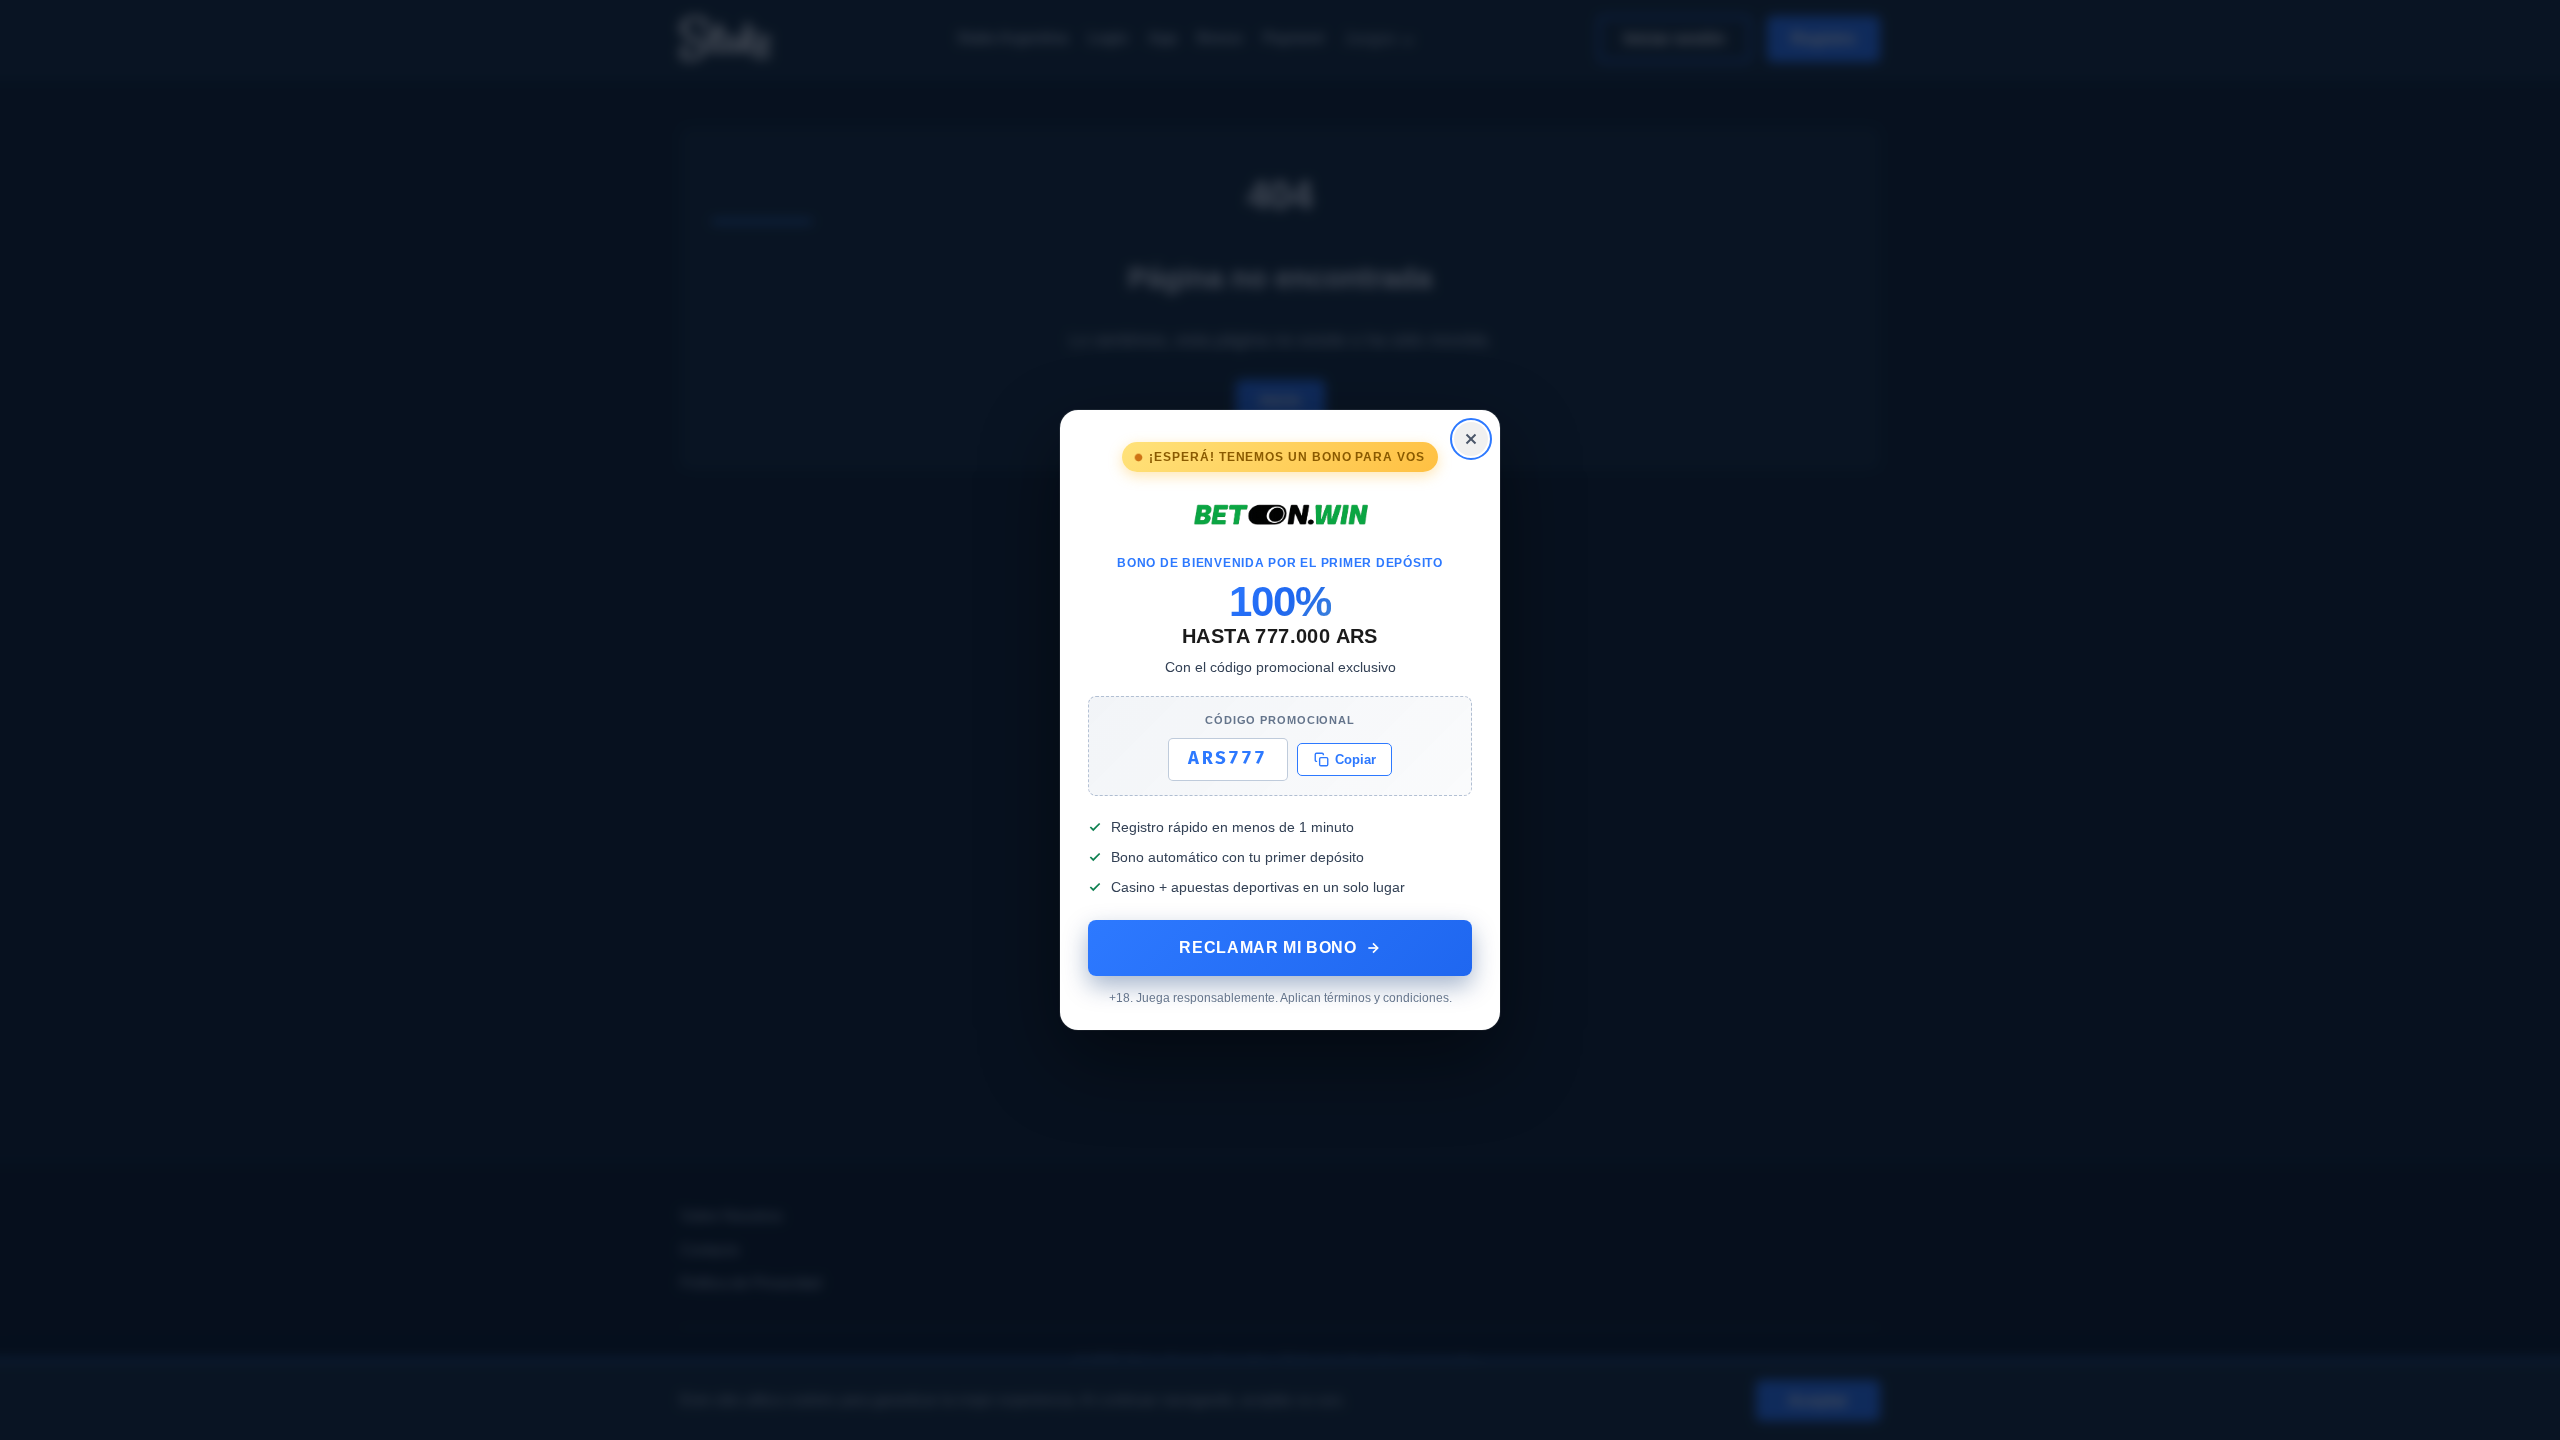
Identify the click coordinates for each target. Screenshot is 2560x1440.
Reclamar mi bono (1267, 947)
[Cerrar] (1471, 439)
